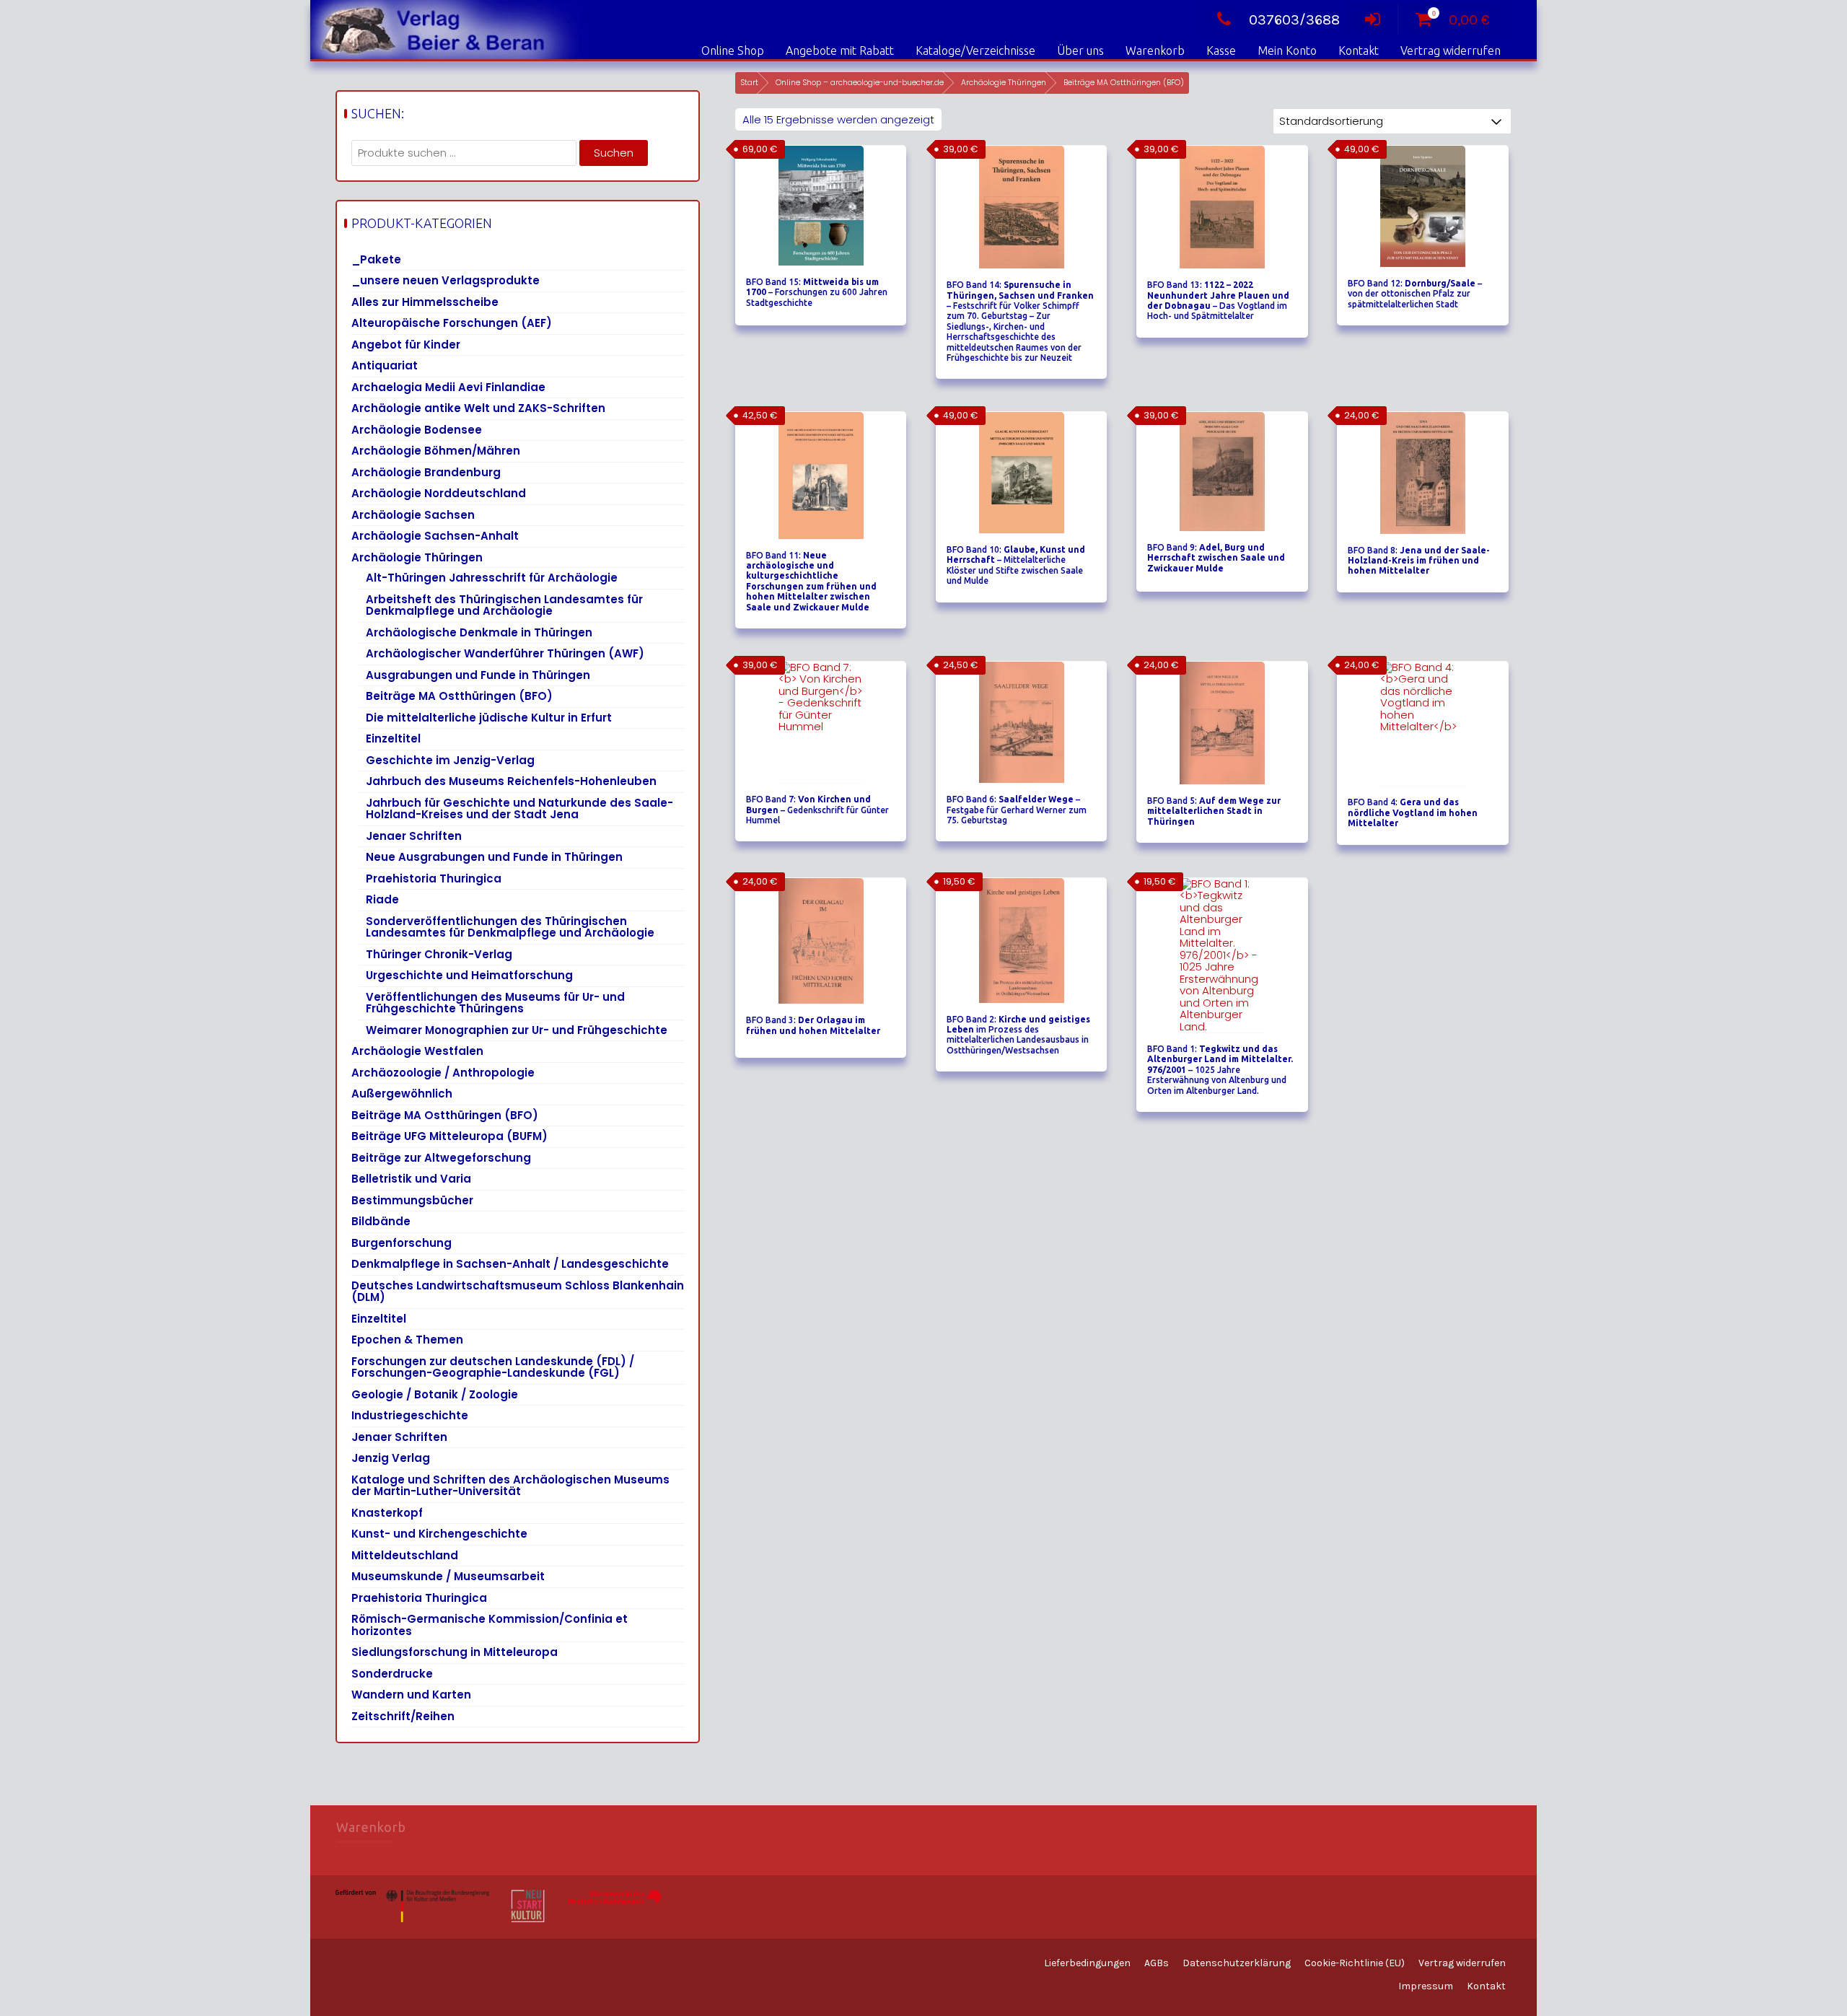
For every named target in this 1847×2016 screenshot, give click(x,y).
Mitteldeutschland (405, 1555)
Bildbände (381, 1221)
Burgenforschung (402, 1243)
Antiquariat (385, 365)
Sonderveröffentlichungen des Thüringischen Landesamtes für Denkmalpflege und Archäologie (510, 927)
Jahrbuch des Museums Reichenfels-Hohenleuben (511, 781)
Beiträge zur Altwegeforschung (441, 1158)
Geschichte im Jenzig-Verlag (450, 760)
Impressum (1426, 1986)
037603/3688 (1294, 20)
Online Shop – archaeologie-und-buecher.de (860, 83)
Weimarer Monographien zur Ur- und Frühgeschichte (517, 1030)
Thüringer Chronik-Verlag (439, 954)
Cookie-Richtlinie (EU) (1355, 1963)
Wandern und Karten (411, 1695)
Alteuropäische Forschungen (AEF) (452, 323)
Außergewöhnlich (402, 1094)
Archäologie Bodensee (417, 430)
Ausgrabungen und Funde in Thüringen (478, 675)
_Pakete (376, 259)
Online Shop (733, 51)
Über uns (1080, 51)
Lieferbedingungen (1087, 1963)
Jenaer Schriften (414, 836)
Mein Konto (1287, 51)
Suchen (614, 153)
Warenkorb (1155, 51)
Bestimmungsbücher (412, 1200)
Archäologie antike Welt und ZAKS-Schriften (478, 408)
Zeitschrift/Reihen (403, 1716)
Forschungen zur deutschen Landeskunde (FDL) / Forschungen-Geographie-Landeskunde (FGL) (493, 1367)
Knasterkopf (387, 1513)
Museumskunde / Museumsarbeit (448, 1576)
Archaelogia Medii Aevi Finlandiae (448, 387)
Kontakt (1359, 51)
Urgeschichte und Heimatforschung (469, 975)
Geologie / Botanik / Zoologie (435, 1394)
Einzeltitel (393, 739)
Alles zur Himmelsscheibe (425, 302)
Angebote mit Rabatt (840, 51)
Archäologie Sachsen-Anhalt (435, 536)
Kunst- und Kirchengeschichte (439, 1534)
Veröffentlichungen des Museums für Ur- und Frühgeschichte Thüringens (495, 1003)
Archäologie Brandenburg (426, 472)
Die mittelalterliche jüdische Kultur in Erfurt (489, 718)
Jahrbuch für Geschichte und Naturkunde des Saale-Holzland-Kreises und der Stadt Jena (519, 809)
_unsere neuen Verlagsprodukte (446, 280)
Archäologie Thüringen (1004, 83)
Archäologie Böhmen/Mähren (436, 451)
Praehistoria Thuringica (434, 878)
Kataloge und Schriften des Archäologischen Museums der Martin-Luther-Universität (510, 1486)
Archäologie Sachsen (413, 515)
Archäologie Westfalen (417, 1051)
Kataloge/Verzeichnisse (975, 51)
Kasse (1221, 51)
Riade (382, 899)
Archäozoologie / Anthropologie (443, 1073)
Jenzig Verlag (391, 1458)
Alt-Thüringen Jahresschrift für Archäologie (492, 578)
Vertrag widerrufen (1451, 51)
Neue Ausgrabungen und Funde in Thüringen (494, 857)
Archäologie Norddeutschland (439, 493)
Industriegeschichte (410, 1415)
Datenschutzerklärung (1237, 1963)
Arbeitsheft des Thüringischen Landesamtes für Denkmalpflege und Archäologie (504, 605)
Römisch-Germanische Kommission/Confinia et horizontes (490, 1625)
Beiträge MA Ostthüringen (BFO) (459, 696)
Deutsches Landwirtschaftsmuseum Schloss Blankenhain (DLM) (518, 1292)
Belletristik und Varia (411, 1179)
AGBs (1157, 1963)
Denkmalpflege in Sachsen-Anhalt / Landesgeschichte (510, 1264)
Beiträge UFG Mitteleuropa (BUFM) (449, 1136)
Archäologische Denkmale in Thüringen (479, 632)
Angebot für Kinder (406, 345)
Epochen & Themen (407, 1340)
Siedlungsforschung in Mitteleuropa (455, 1652)
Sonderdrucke (392, 1674)
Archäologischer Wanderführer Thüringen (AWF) (505, 653)
